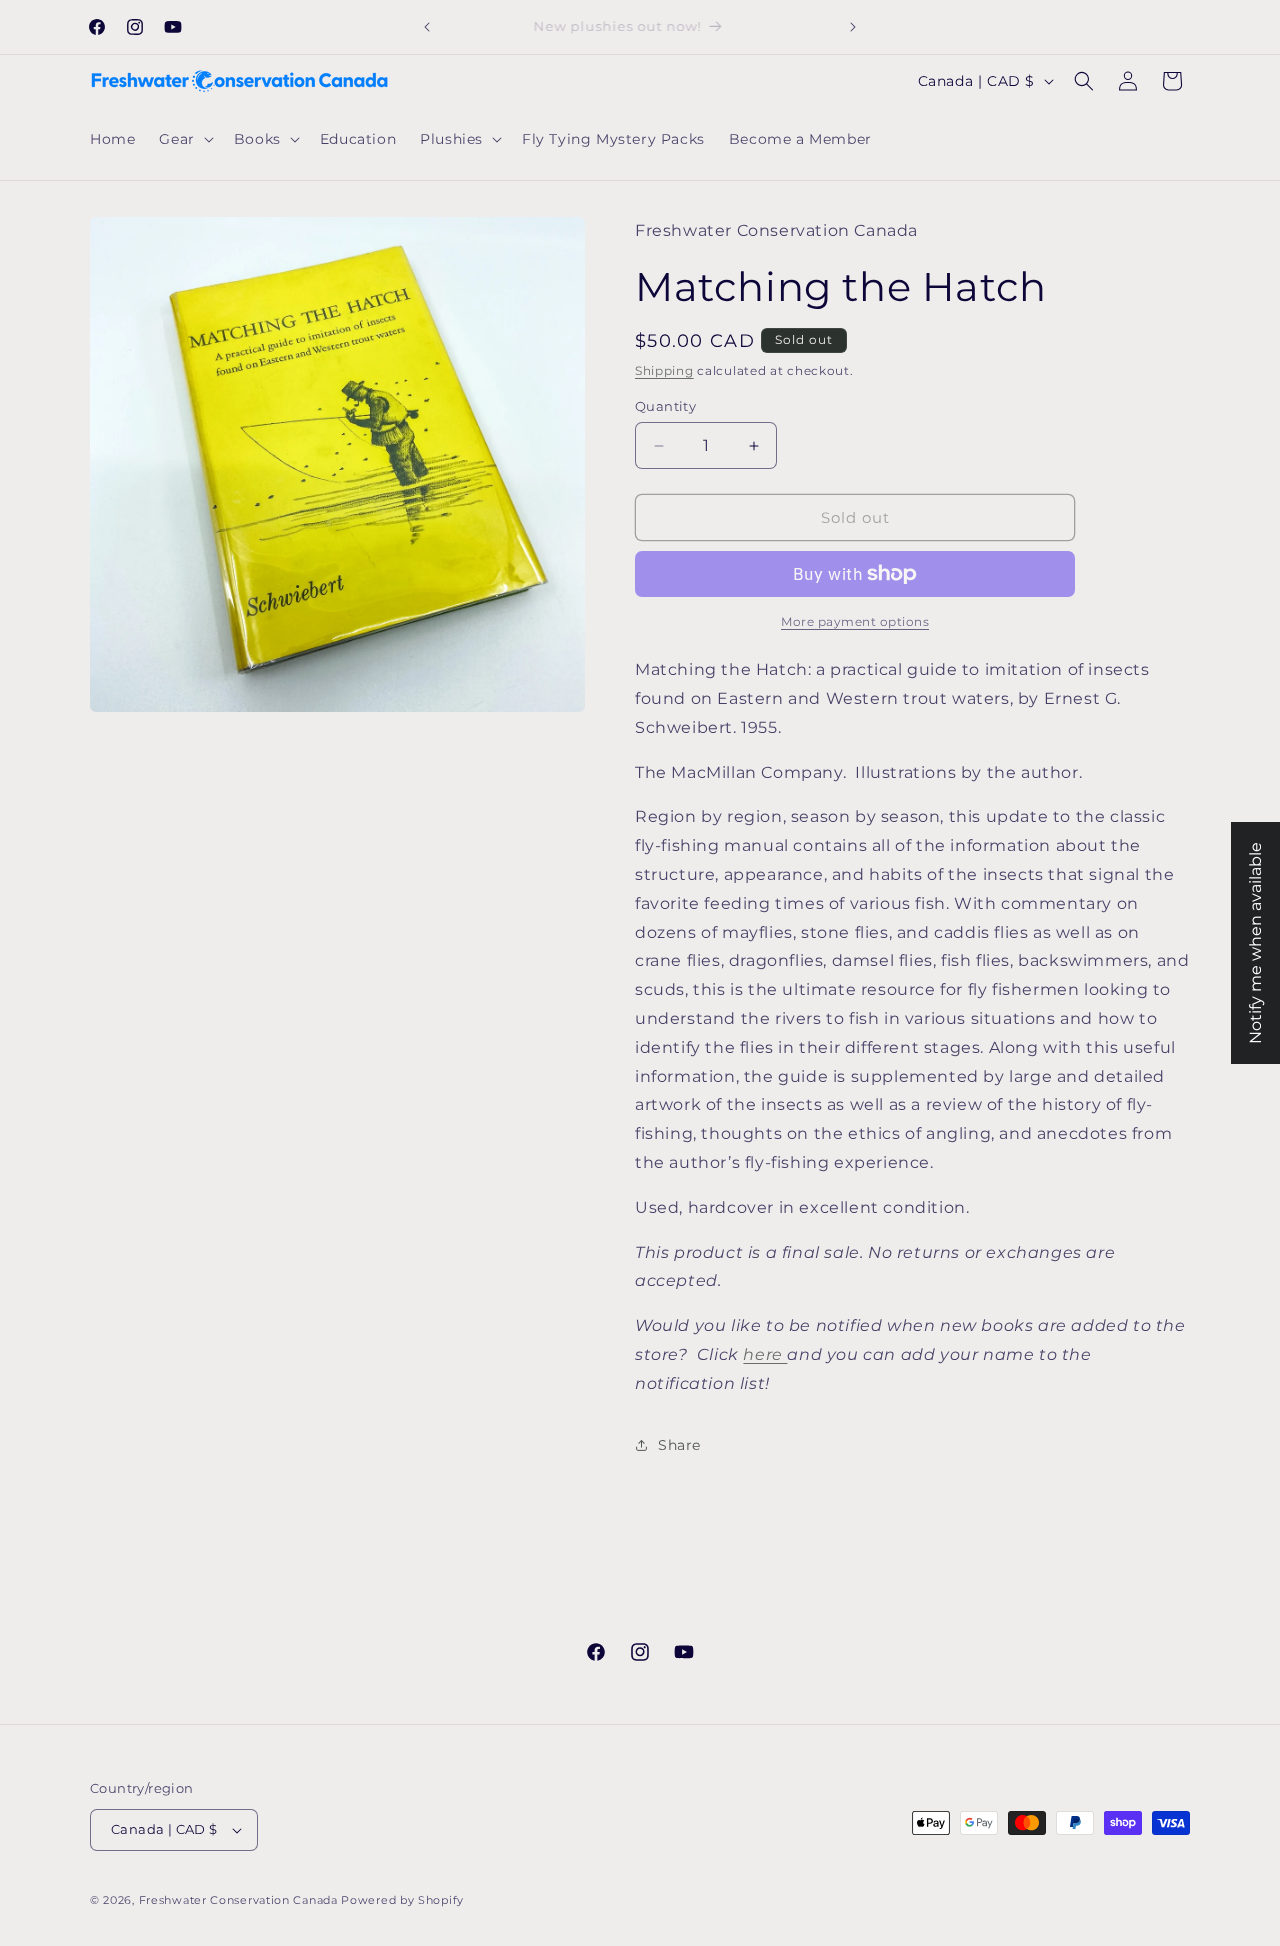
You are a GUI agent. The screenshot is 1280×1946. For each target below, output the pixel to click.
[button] (184, 139)
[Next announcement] (853, 27)
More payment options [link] (855, 621)
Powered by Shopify (402, 1900)
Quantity (665, 406)
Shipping (664, 370)
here (765, 1354)
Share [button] (679, 1445)
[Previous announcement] (427, 27)
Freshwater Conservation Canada (238, 1900)
